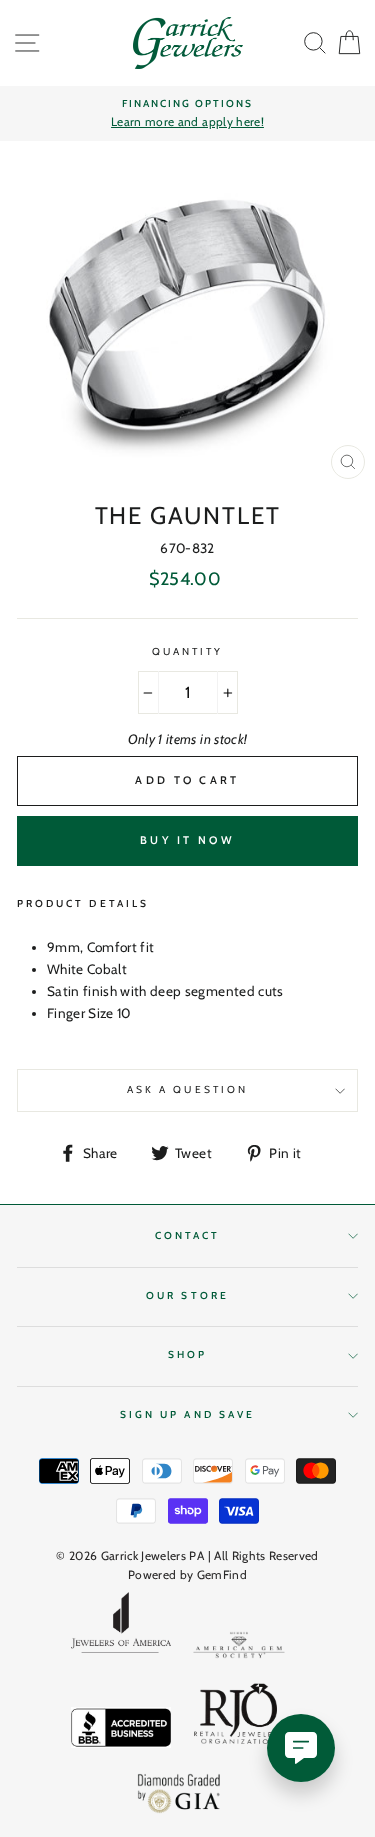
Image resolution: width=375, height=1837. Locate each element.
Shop (187, 1354)
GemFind (222, 1574)
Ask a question (187, 1089)
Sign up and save (187, 1414)
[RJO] (239, 1718)
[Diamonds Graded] (180, 1795)
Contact (187, 1235)
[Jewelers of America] (121, 1629)
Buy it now (187, 840)
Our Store (187, 1295)
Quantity (187, 651)
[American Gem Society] (239, 1648)
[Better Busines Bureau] (121, 1731)
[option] (187, 114)
